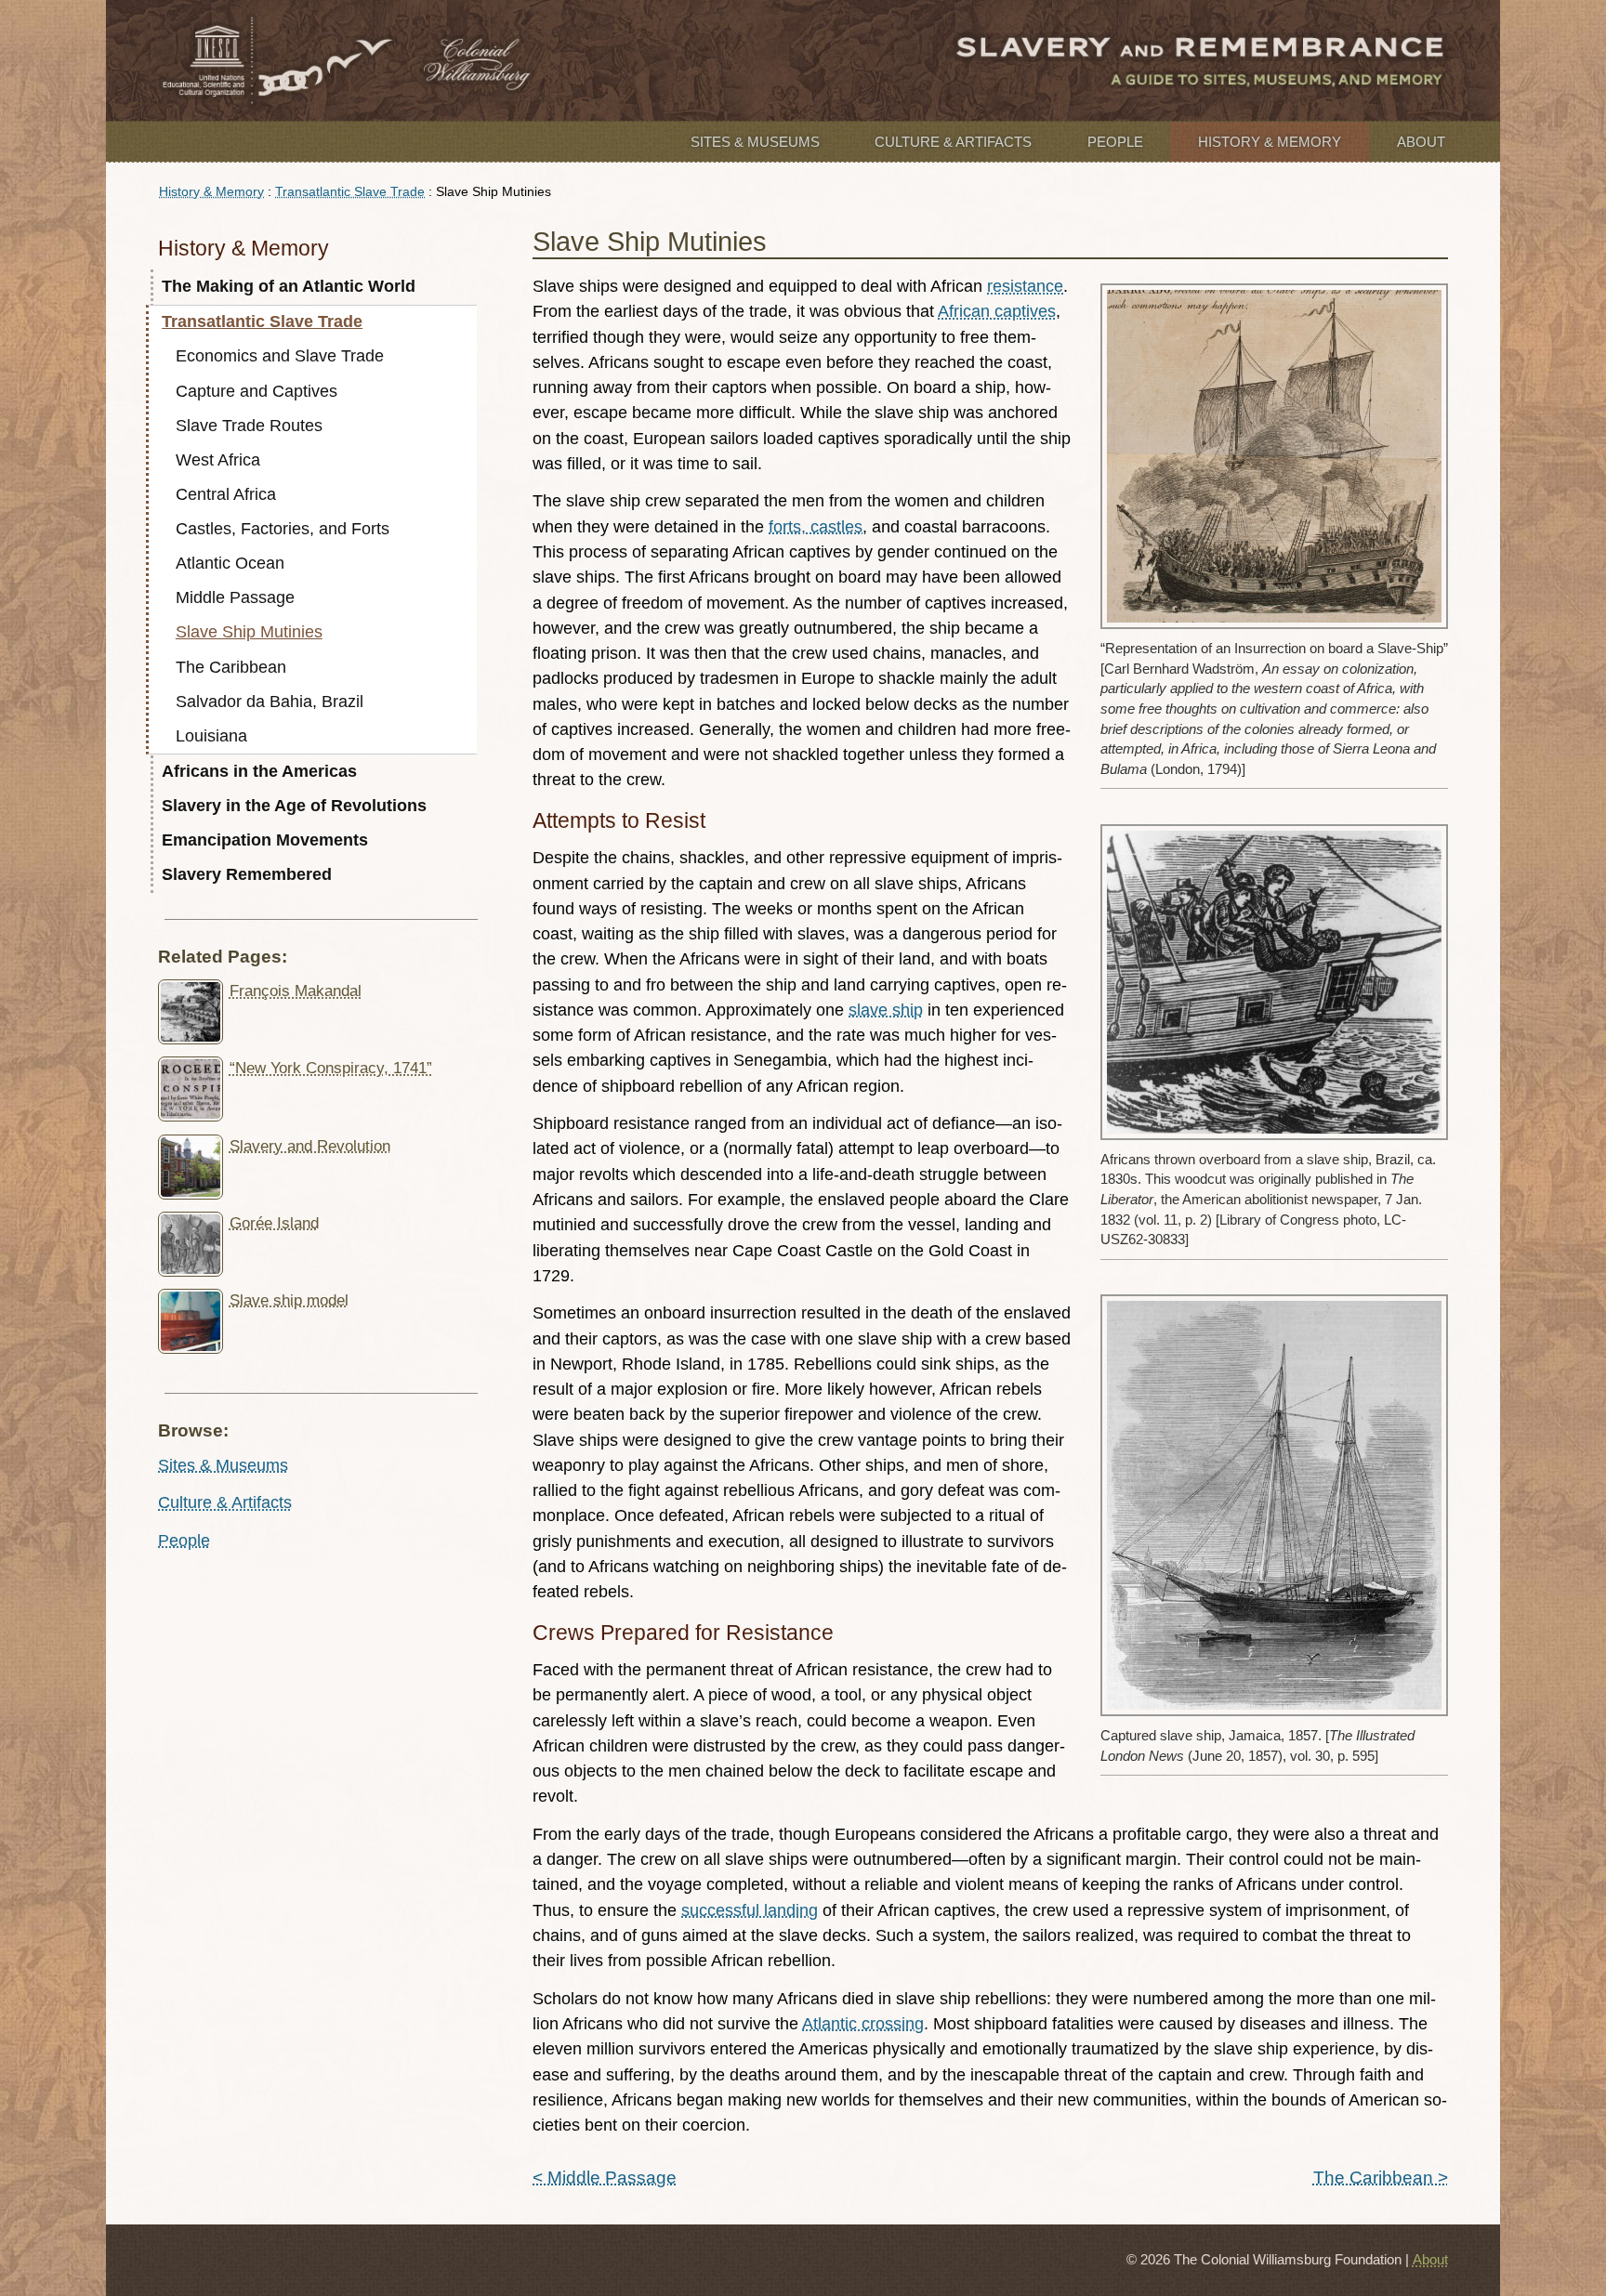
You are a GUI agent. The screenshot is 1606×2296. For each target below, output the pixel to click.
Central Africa (226, 494)
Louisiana (211, 736)
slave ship (886, 1010)
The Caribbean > (1381, 2177)
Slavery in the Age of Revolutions (294, 806)
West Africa (218, 460)
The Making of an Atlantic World (289, 286)
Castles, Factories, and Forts (283, 529)
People (1115, 142)
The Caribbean (231, 667)
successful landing (750, 1910)
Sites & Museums (755, 142)
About (1421, 142)
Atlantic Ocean (230, 563)
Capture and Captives (257, 391)
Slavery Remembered (247, 874)
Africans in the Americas (259, 771)
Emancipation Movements (265, 840)
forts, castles (816, 527)
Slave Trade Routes (249, 426)
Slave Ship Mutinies (249, 632)
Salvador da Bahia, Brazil (270, 702)
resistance (1025, 286)
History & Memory (1270, 142)
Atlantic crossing (863, 2024)
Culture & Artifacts (953, 142)
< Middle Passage (605, 2177)
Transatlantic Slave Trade (350, 191)
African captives (997, 311)
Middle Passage (235, 597)
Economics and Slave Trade (280, 356)
